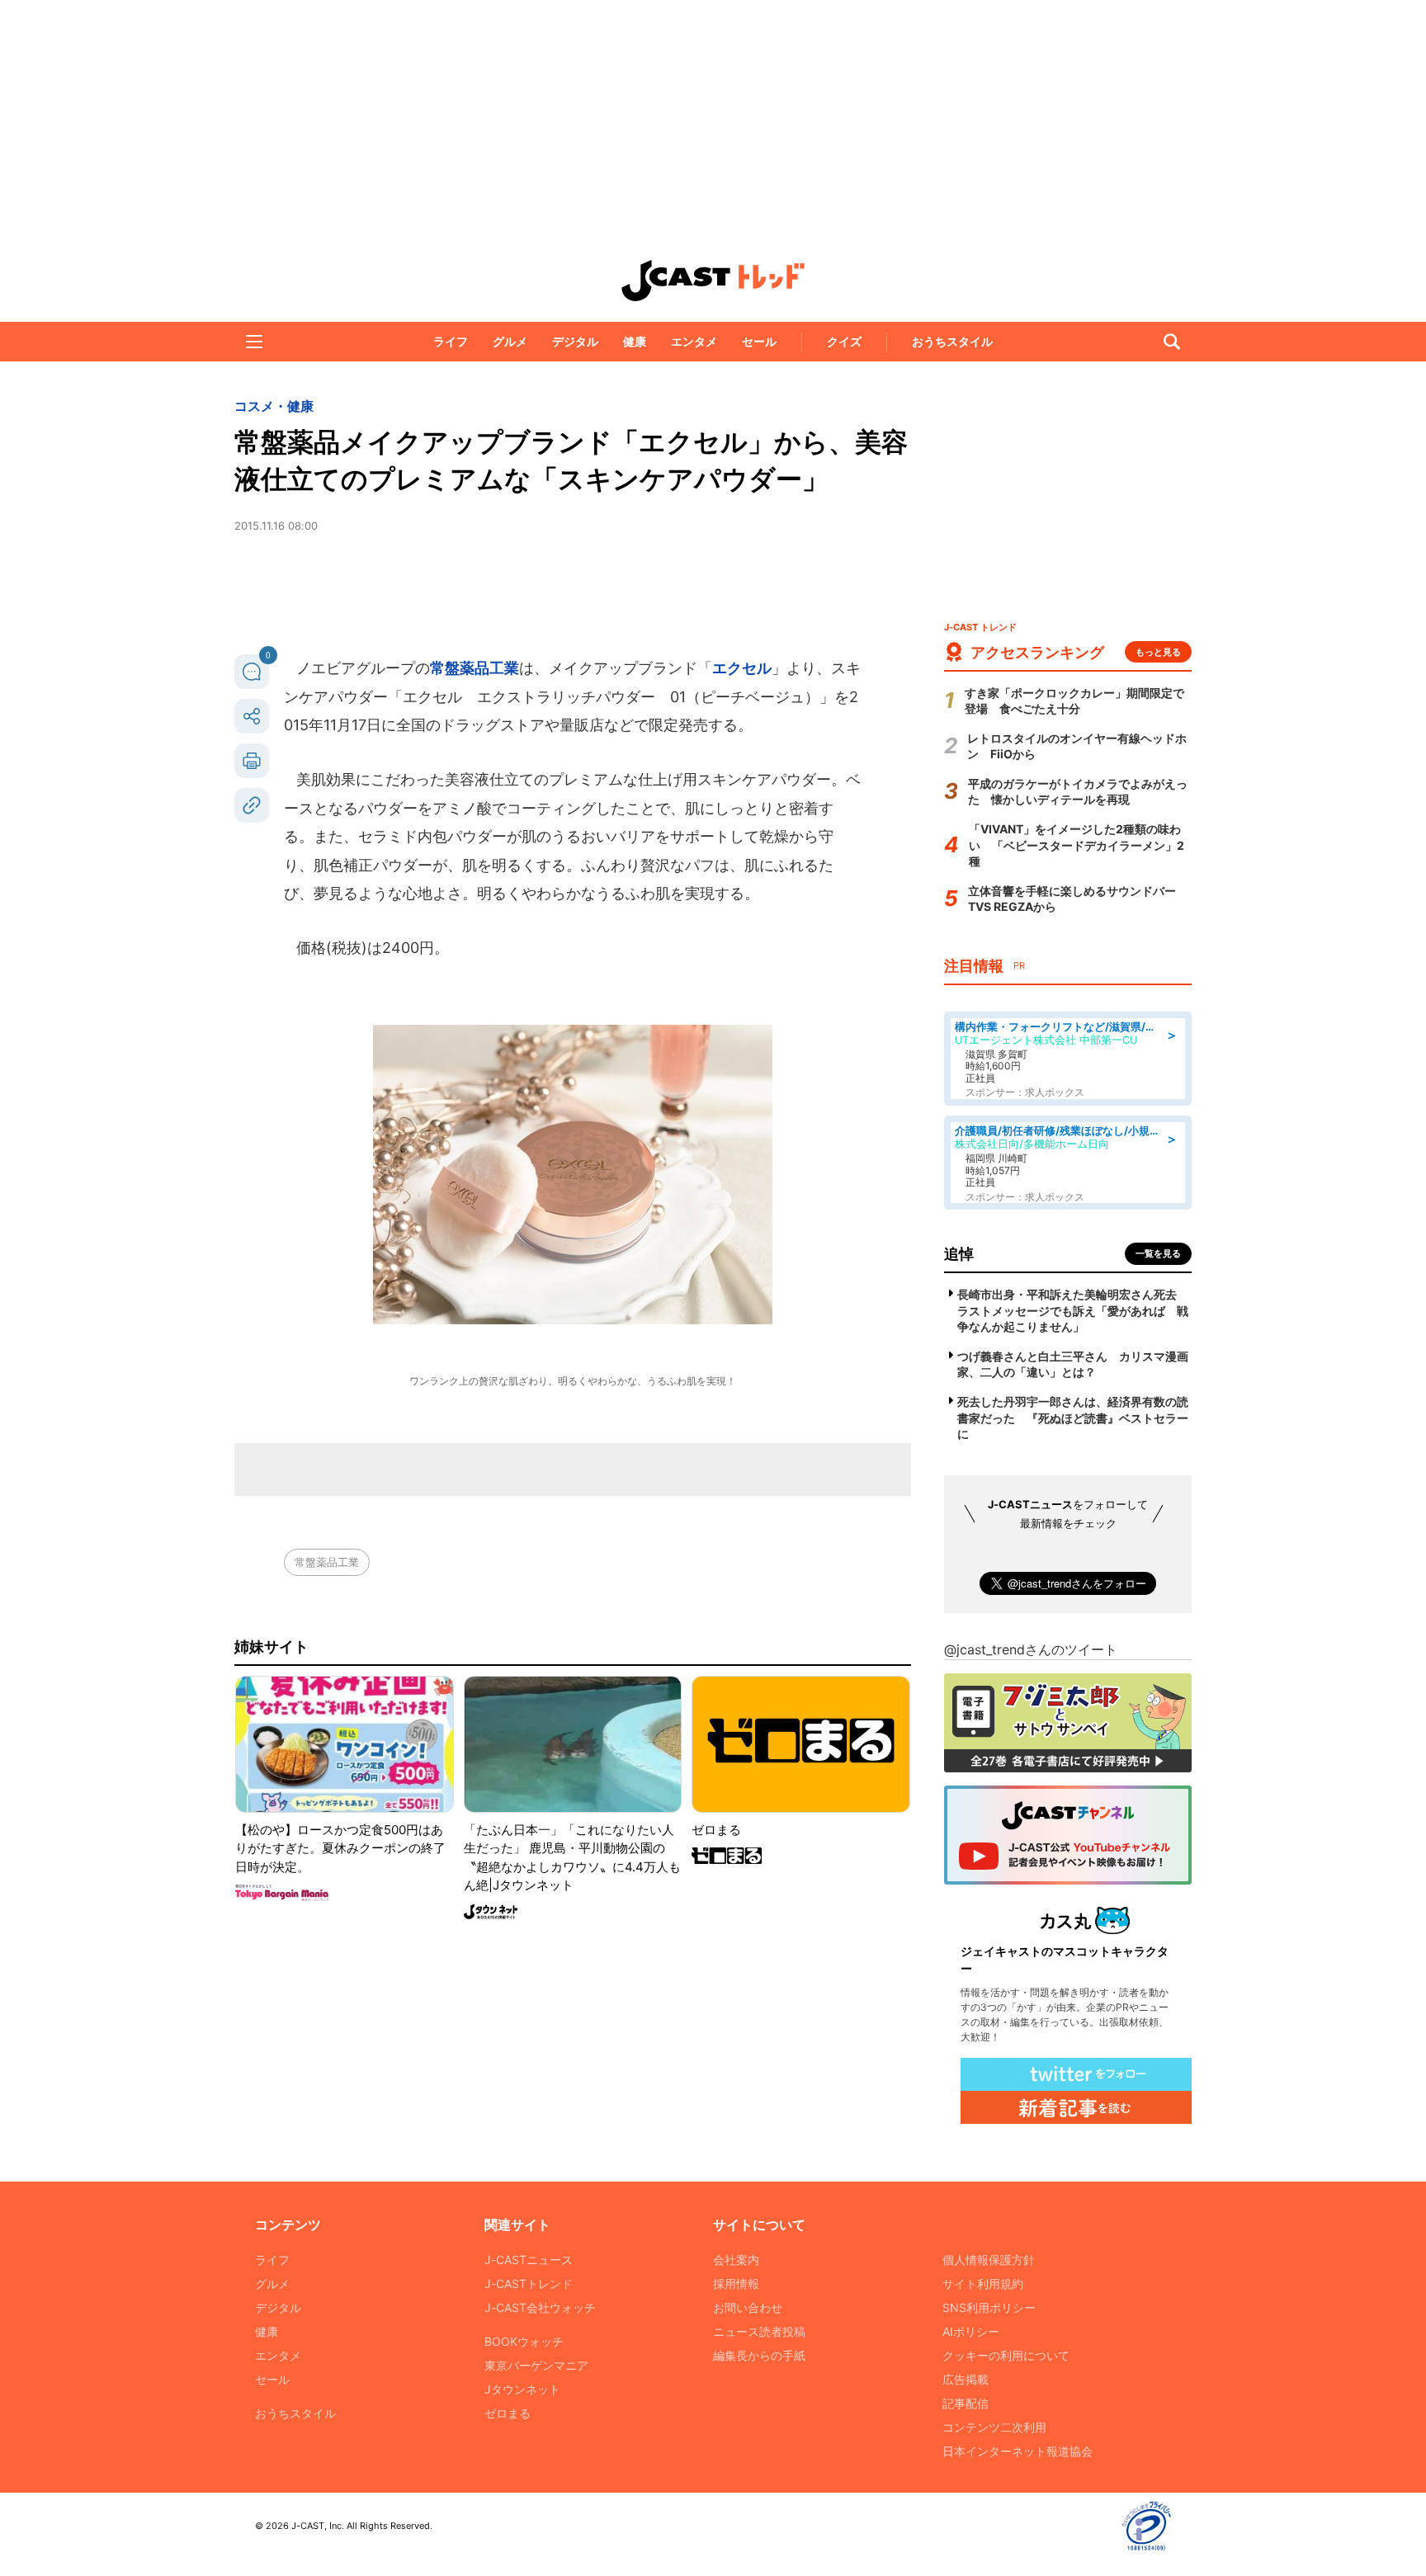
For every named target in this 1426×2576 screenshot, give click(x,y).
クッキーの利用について (1006, 2355)
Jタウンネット (522, 2389)
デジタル (575, 341)
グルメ (510, 341)
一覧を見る (1158, 1253)
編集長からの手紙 (759, 2355)
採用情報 (736, 2283)
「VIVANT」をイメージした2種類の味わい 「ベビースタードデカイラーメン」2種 (1077, 845)
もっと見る (1158, 652)
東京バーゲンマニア (536, 2365)
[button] (254, 342)
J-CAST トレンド (713, 281)
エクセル (742, 668)
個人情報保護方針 (989, 2260)
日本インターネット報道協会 (1018, 2451)
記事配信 (966, 2403)
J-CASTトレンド (529, 2283)
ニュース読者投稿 (759, 2331)
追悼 (959, 1254)
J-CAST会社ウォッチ (540, 2307)
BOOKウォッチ (524, 2341)
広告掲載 (966, 2379)
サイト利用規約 (983, 2283)
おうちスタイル (952, 341)
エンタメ (694, 341)
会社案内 (736, 2260)
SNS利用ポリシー (989, 2307)
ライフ (451, 341)
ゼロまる (508, 2413)
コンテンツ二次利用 (994, 2427)
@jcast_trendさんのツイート (1031, 1649)
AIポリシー (971, 2331)
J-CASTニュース (529, 2260)
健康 (635, 341)
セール (759, 341)
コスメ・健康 (274, 406)
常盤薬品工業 (475, 668)
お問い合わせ (748, 2307)
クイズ (844, 341)
